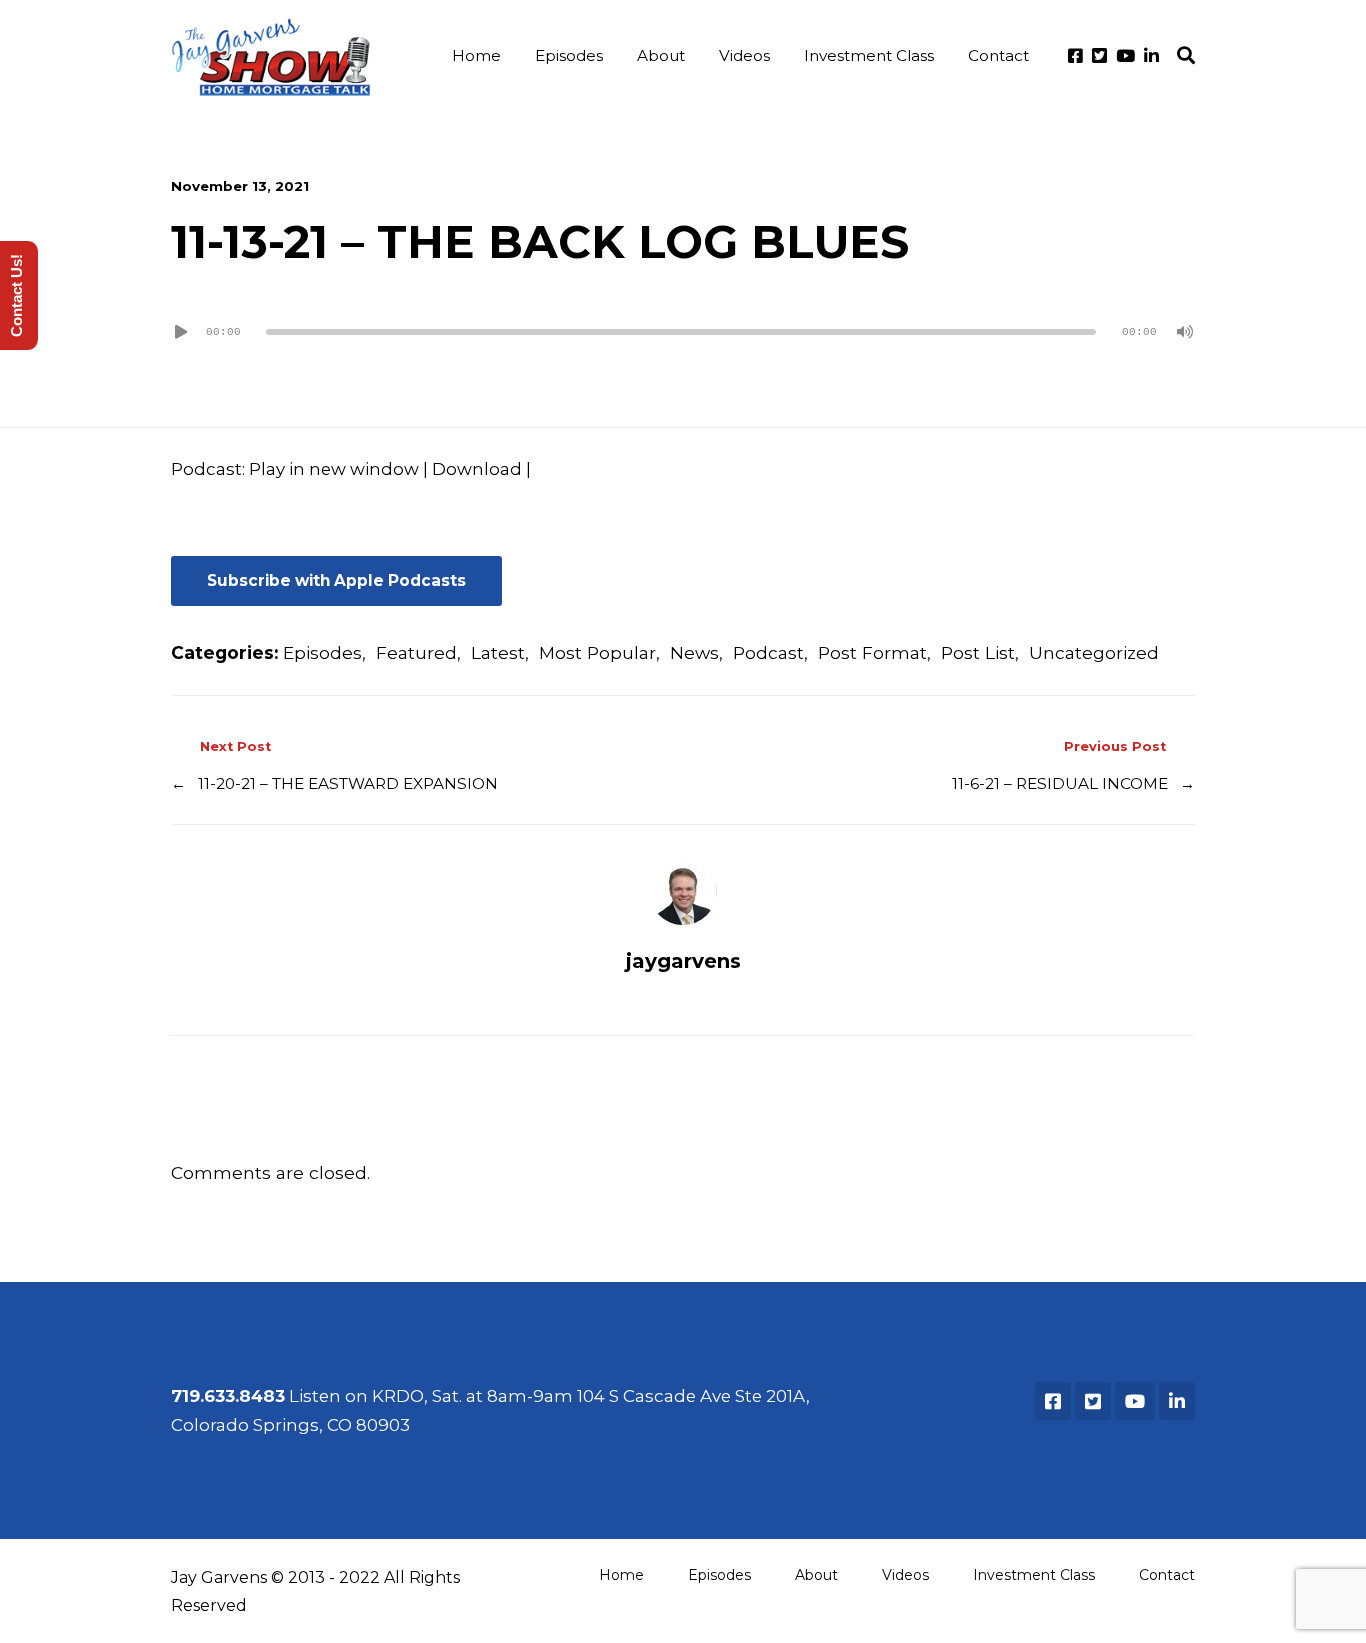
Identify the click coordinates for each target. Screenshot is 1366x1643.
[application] (683, 332)
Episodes (569, 55)
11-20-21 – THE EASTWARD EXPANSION (348, 783)
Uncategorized (1094, 652)
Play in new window (334, 469)
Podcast (768, 652)
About (661, 55)
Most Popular (597, 652)
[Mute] (1185, 332)
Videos (744, 55)
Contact (998, 55)
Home (476, 55)
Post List (978, 652)
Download (477, 469)
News (694, 652)
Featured (416, 652)
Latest (498, 652)
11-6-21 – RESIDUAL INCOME (1060, 783)
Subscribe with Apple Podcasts (336, 580)
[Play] (181, 332)
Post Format (872, 652)
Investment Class (869, 55)
